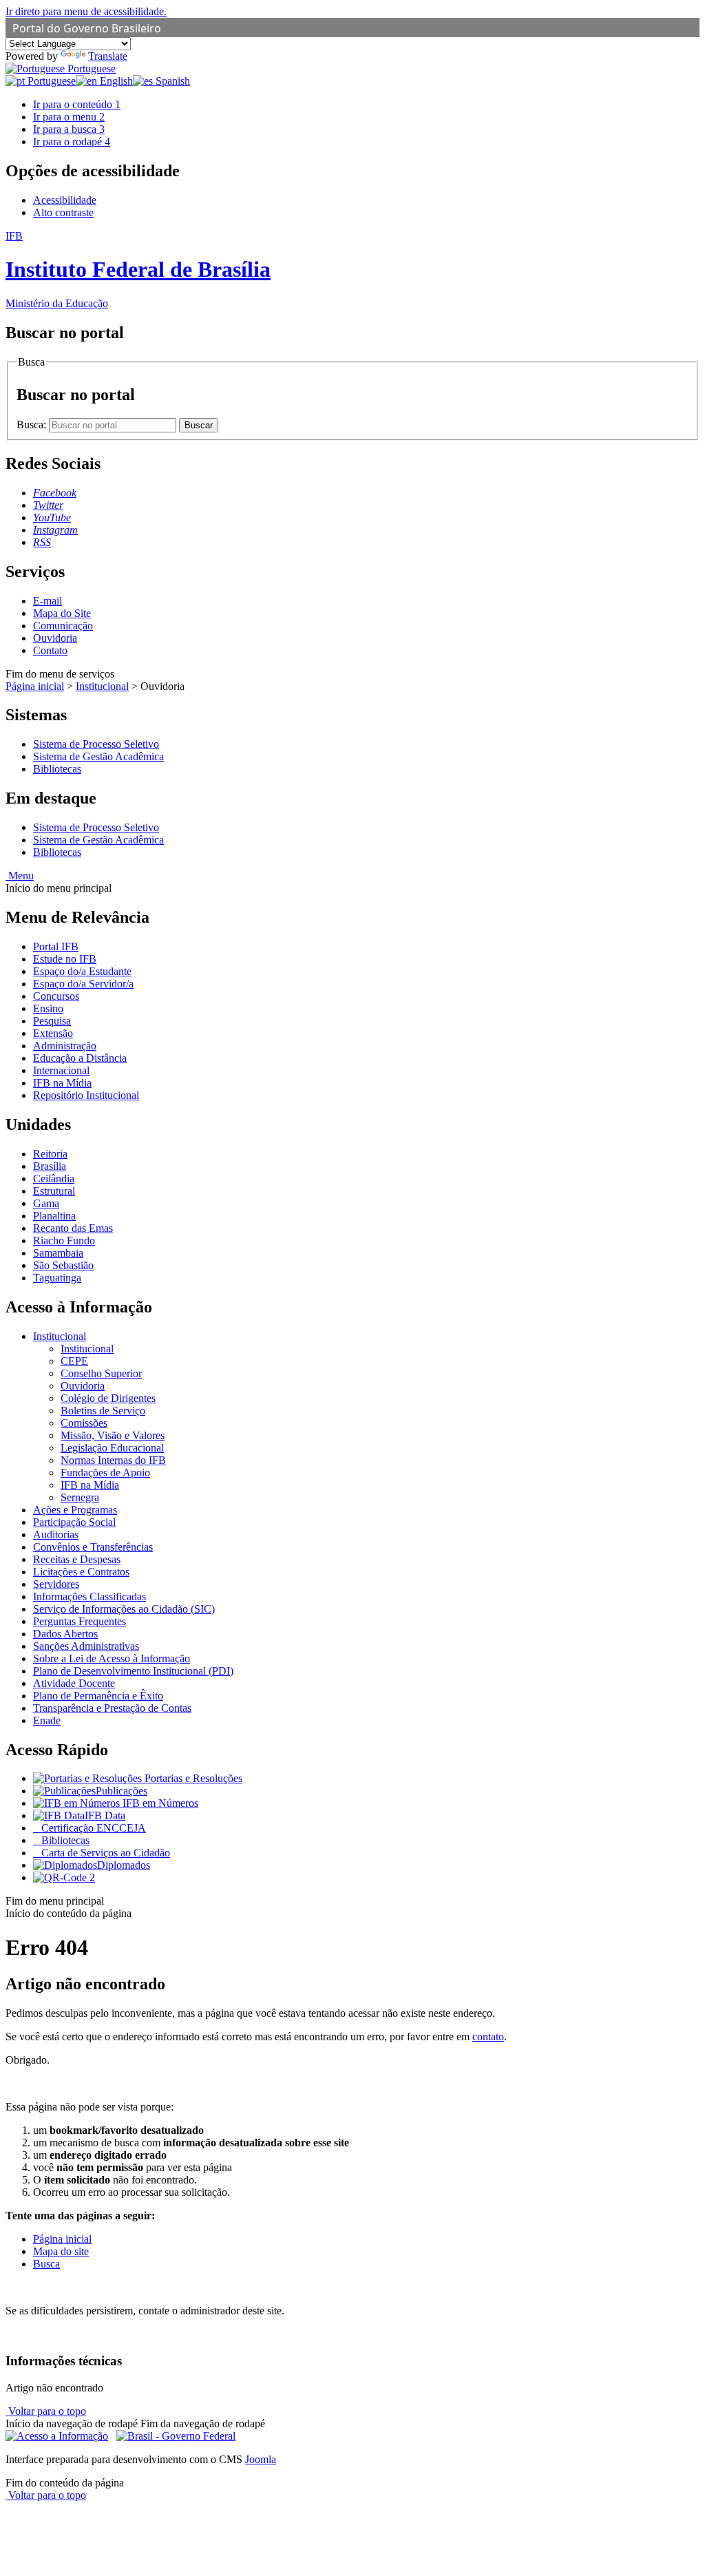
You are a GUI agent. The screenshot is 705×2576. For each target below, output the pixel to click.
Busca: (33, 425)
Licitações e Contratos (81, 1572)
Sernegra (80, 1497)
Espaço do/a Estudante (82, 971)
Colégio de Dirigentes (108, 1398)
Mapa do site (61, 2251)
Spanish (171, 81)
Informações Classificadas (90, 1596)
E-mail (48, 601)
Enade (47, 1720)
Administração (65, 1046)
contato (488, 2036)
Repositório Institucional (86, 1095)
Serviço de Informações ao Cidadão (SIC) (124, 1609)
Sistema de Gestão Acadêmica (98, 756)
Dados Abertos (65, 1634)
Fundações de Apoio (105, 1473)
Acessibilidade (65, 200)
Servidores (56, 1584)
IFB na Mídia (62, 1083)
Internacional (61, 1070)
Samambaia (58, 1253)
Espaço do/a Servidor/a (83, 984)
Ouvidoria (55, 638)
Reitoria (50, 1154)
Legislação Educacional (112, 1448)
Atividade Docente (74, 1683)
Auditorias (56, 1535)
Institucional (102, 686)
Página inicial (35, 686)
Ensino (48, 1008)
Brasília (50, 1166)
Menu (20, 876)
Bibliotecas (57, 769)
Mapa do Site (62, 613)
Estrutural (54, 1191)
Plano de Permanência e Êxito (98, 1696)
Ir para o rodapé (72, 142)
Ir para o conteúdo (77, 104)
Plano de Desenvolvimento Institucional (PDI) (133, 1671)
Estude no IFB (65, 959)
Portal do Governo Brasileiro (87, 28)
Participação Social (74, 1522)
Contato (50, 650)
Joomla (261, 2459)
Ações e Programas (75, 1510)
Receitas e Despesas (77, 1559)
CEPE (74, 1361)
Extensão (53, 1033)
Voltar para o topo (46, 2411)
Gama (46, 1203)
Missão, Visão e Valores (113, 1435)
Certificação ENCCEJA (92, 1828)
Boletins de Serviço (103, 1411)
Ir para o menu (69, 117)
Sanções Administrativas (86, 1646)
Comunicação (63, 626)
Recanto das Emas (73, 1228)
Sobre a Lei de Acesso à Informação (112, 1658)
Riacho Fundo (64, 1240)
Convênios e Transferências (93, 1547)
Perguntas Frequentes (80, 1621)
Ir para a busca (69, 129)
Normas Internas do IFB (113, 1460)
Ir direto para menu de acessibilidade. (86, 11)
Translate (108, 56)
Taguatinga (57, 1278)
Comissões (84, 1423)
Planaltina (54, 1216)
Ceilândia (54, 1179)
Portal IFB (56, 946)
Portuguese (90, 69)
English (115, 81)
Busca (46, 2264)
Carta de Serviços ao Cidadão (104, 1853)
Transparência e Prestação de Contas (112, 1708)
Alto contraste (63, 212)
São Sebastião (63, 1265)
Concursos (56, 996)
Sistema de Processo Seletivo (96, 744)
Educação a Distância (80, 1058)
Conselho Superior (101, 1373)
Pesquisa (52, 1021)
